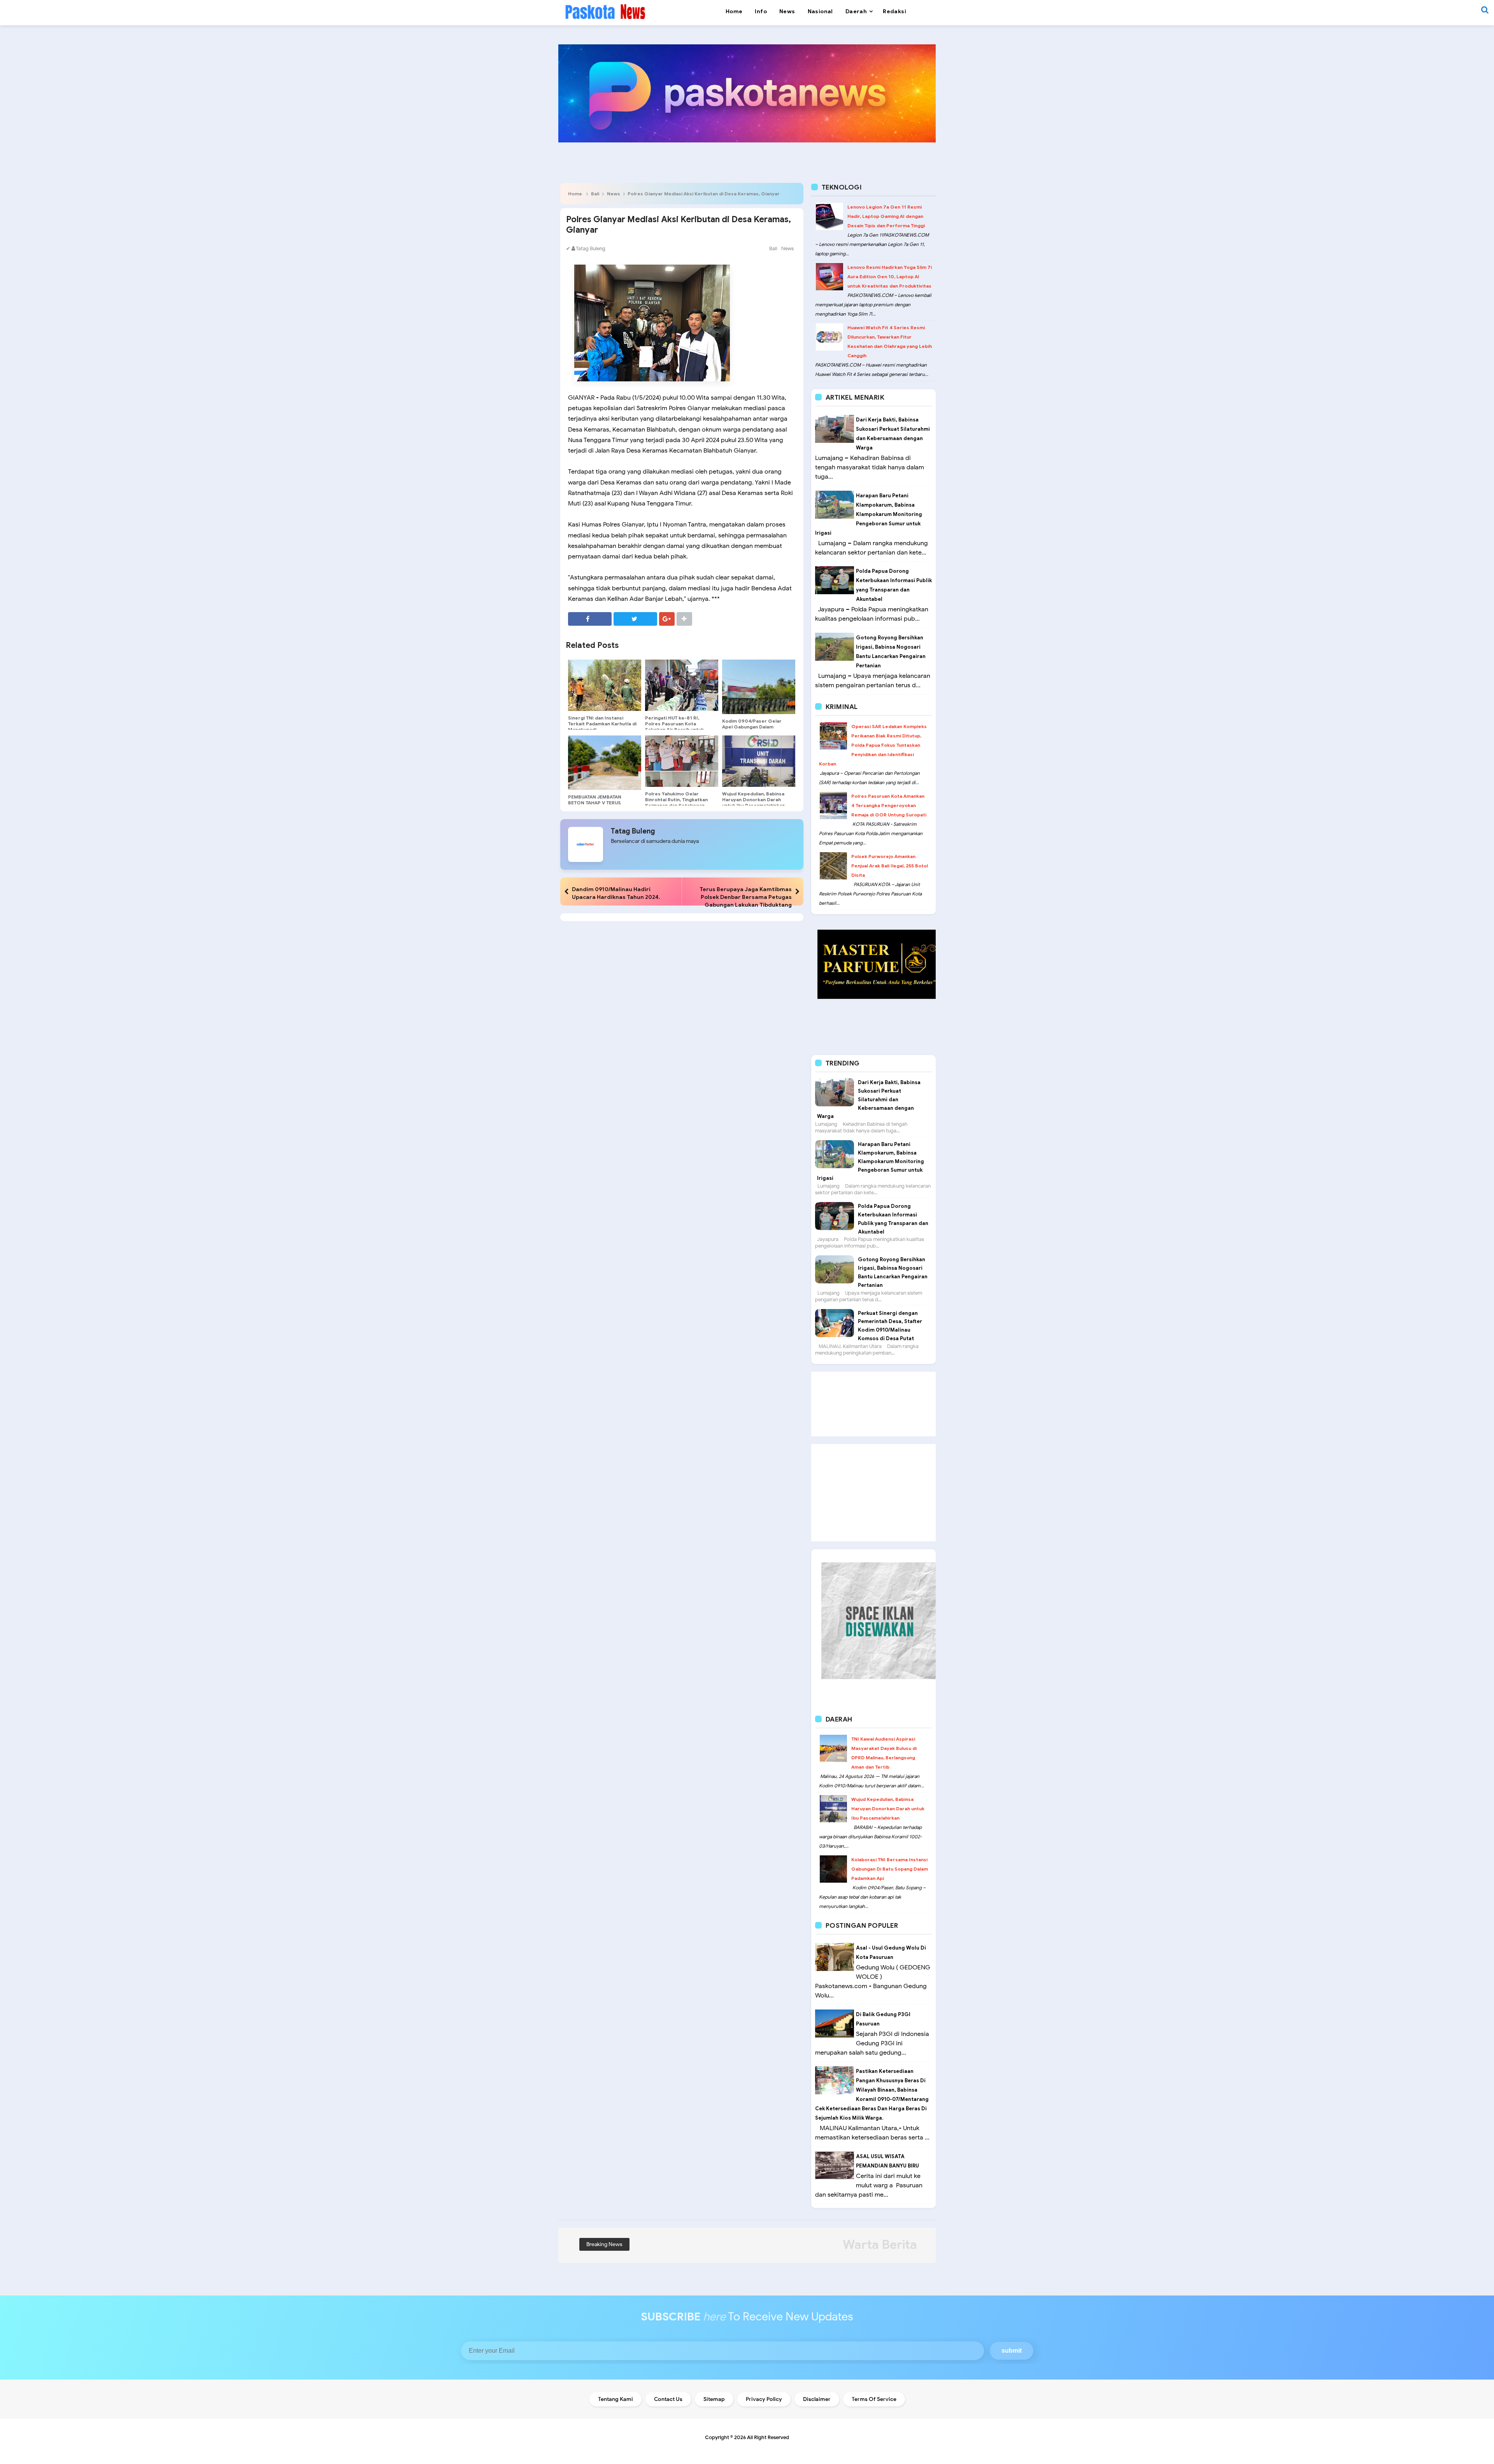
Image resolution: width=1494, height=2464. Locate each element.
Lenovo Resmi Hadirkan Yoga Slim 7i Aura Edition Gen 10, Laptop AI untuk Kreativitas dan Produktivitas (890, 276)
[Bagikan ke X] (635, 619)
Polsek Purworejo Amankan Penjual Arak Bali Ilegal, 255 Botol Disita (890, 866)
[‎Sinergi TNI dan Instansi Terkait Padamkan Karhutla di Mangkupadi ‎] (605, 685)
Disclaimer (817, 2399)
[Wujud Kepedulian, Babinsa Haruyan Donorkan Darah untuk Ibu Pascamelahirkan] (759, 761)
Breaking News (604, 2244)
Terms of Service (874, 2399)
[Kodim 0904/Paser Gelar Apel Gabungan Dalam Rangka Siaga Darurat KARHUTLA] (759, 687)
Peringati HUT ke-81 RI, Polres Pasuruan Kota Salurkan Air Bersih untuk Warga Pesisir (674, 727)
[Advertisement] (873, 1404)
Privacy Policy (764, 2399)
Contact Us (668, 2399)
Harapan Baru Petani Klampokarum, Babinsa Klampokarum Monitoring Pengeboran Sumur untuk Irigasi (869, 514)
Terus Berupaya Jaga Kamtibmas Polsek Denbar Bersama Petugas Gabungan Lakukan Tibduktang (746, 897)
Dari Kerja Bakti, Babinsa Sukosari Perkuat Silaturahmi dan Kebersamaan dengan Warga (869, 1099)
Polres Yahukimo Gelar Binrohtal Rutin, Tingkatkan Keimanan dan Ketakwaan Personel (676, 802)
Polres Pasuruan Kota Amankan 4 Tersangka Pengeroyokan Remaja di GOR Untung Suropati (889, 805)
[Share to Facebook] (590, 619)
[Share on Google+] (667, 619)
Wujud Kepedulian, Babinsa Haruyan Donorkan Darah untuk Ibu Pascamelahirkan (753, 799)
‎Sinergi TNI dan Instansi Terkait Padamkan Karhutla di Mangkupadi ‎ (602, 724)
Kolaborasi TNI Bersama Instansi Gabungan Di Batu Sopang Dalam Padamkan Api (890, 1869)
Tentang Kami (615, 2399)
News (614, 194)
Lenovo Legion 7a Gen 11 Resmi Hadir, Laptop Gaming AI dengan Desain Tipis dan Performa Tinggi (886, 216)
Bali (595, 194)
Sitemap (714, 2399)
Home (575, 194)
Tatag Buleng (633, 831)
